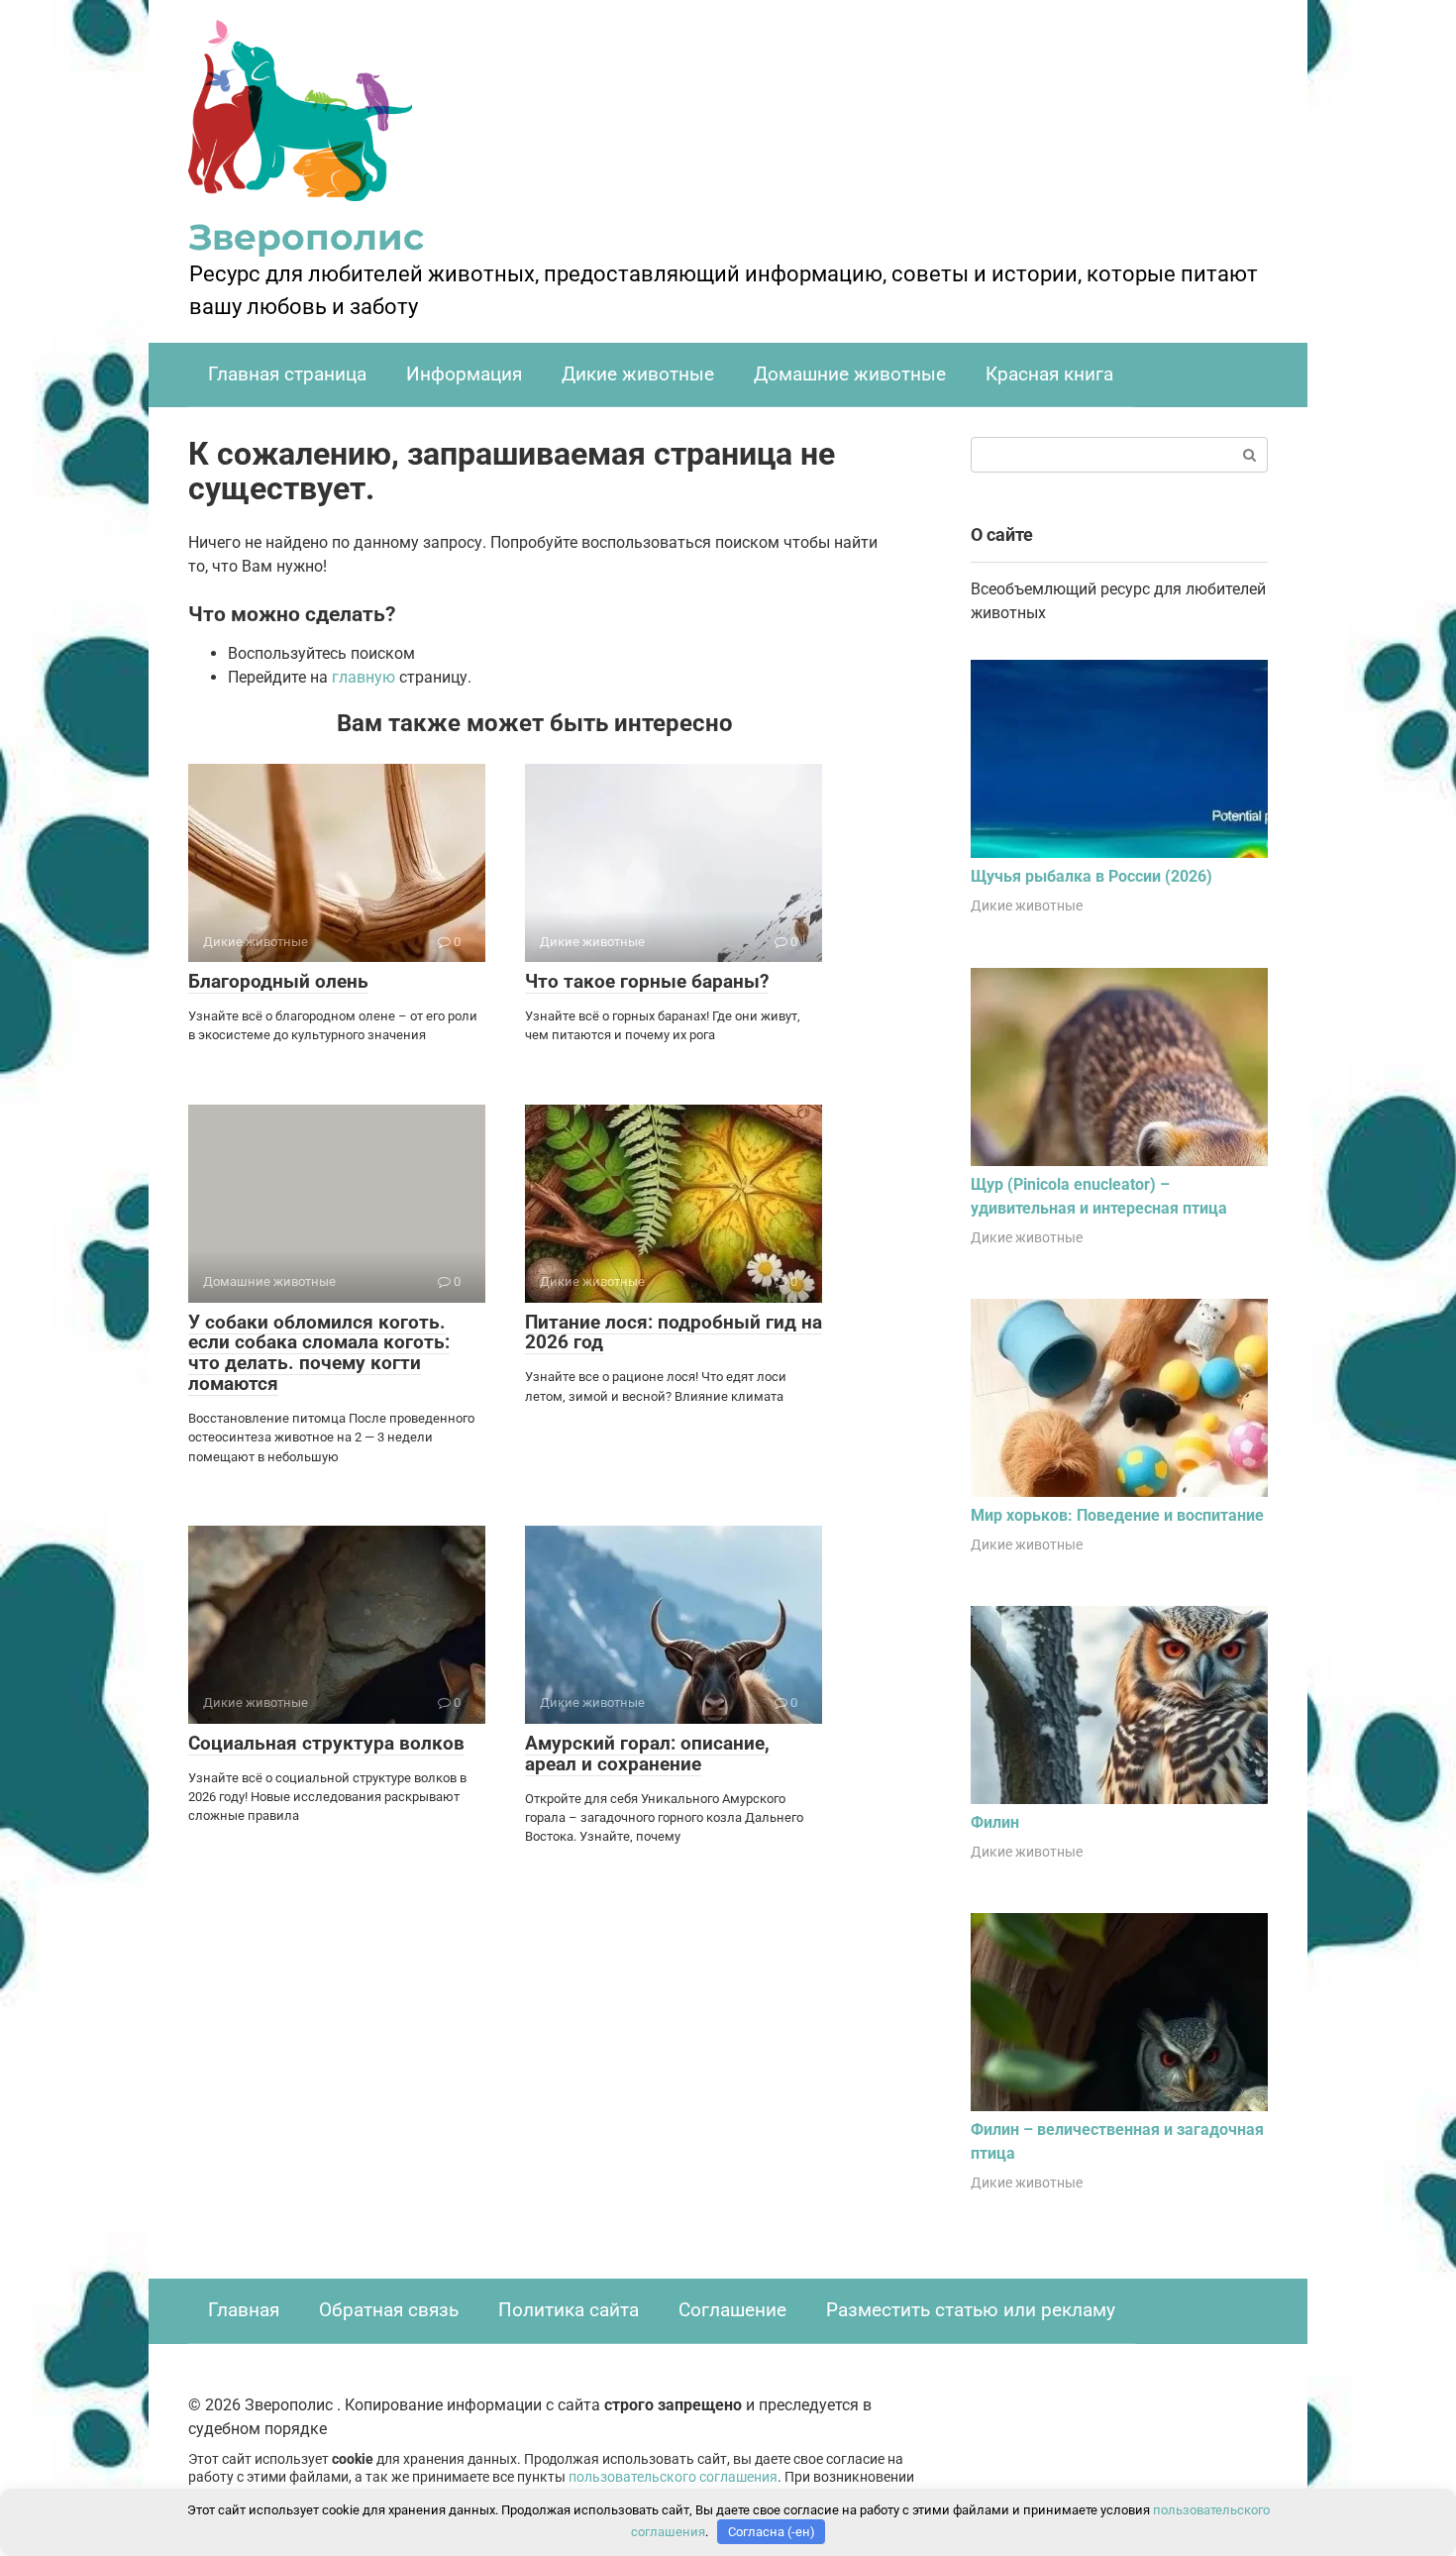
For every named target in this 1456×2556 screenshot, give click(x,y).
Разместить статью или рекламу (971, 2310)
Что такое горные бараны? (647, 981)
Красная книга (1049, 374)
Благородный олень (278, 981)
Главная (244, 2310)
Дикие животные (638, 374)
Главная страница (287, 374)
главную (364, 677)
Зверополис (307, 237)
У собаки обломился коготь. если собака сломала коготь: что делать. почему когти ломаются (319, 1353)
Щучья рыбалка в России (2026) (1092, 876)
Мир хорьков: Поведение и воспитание (1117, 1515)
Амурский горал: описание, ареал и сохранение (647, 1754)
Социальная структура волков (326, 1743)
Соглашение (732, 2310)
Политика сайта (569, 2310)
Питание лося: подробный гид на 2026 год (674, 1332)
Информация (464, 374)
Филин (995, 1822)
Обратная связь (389, 2310)
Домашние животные (850, 374)
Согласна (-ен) (772, 2532)
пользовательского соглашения (673, 2477)
